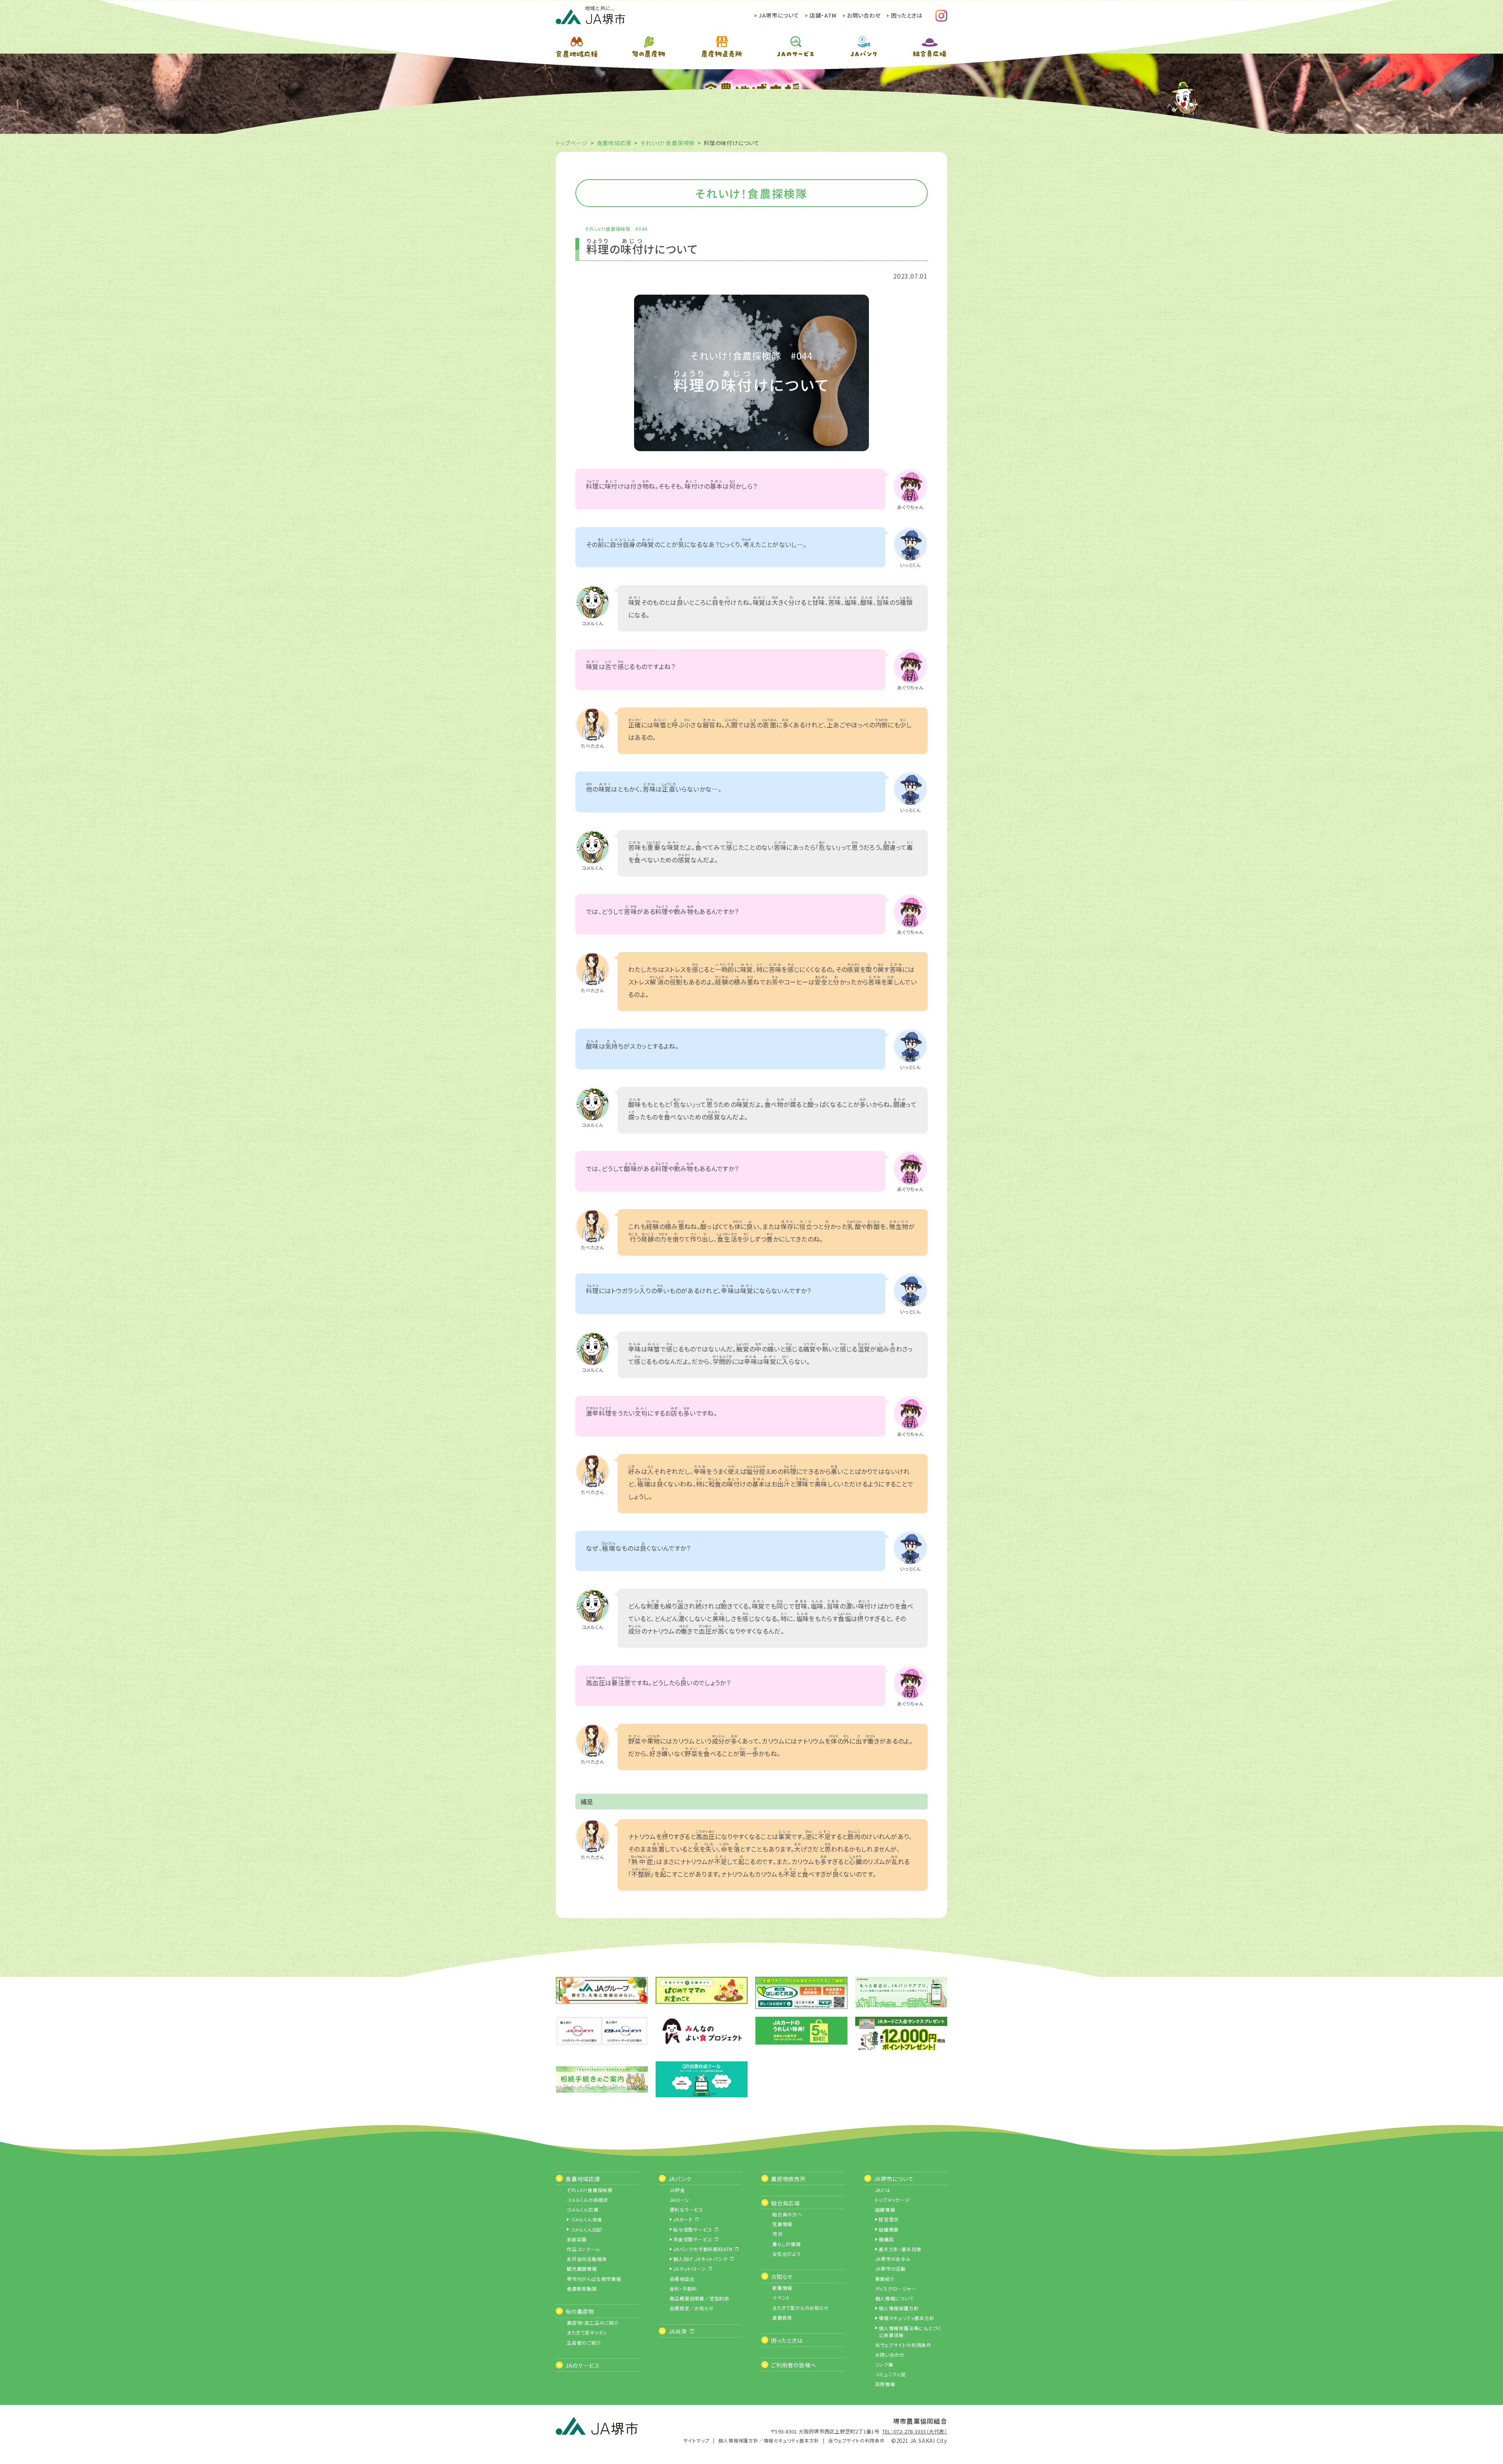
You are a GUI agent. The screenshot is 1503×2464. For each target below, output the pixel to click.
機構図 (886, 2239)
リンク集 (884, 2364)
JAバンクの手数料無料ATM (703, 2249)
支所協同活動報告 (587, 2259)
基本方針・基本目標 (900, 2249)
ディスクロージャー (896, 2289)
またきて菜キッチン (587, 2332)
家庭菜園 (577, 2239)
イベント (781, 2298)
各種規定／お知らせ (692, 2308)
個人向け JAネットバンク (700, 2259)
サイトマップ (697, 2440)
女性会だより (787, 2254)
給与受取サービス (693, 2229)
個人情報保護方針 (899, 2308)
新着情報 (782, 2288)
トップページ (572, 143)
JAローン (680, 2200)
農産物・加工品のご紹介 (593, 2323)
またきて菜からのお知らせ (801, 2308)
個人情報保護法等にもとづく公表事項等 (910, 2332)
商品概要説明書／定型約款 (700, 2298)
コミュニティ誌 (891, 2374)
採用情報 (885, 2384)
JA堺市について (779, 15)
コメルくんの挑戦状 (588, 2200)
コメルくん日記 (587, 2229)
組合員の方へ (787, 2214)
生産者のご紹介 (584, 2343)
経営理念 (889, 2219)
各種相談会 (682, 2279)
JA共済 (678, 2331)
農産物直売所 (788, 2179)
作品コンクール (584, 2249)
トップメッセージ (893, 2200)
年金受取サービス (693, 2239)
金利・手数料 (684, 2289)
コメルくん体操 (587, 2219)
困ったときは (907, 15)
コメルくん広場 (583, 2209)
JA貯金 (678, 2190)
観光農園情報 (582, 2269)
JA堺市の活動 (891, 2269)
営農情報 (782, 2224)
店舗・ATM (823, 15)
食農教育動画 (582, 2289)
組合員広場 (786, 2203)
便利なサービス (687, 2209)
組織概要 (889, 2229)
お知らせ (782, 2277)
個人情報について (895, 2298)
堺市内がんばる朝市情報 (594, 2279)
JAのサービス (583, 2365)
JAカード (683, 2219)
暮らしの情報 (787, 2244)
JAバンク (680, 2179)
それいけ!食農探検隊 (590, 2190)
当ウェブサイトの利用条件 (904, 2345)
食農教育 (782, 2317)
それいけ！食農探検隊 (668, 143)
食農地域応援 (614, 143)
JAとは (883, 2190)
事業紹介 (885, 2279)
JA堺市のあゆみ (893, 2259)
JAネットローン (689, 2269)
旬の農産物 (580, 2311)
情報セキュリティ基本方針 (907, 2318)
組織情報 (885, 2209)
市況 (777, 2234)
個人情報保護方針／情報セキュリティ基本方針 (769, 2440)
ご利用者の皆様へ (794, 2365)
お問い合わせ (864, 15)
